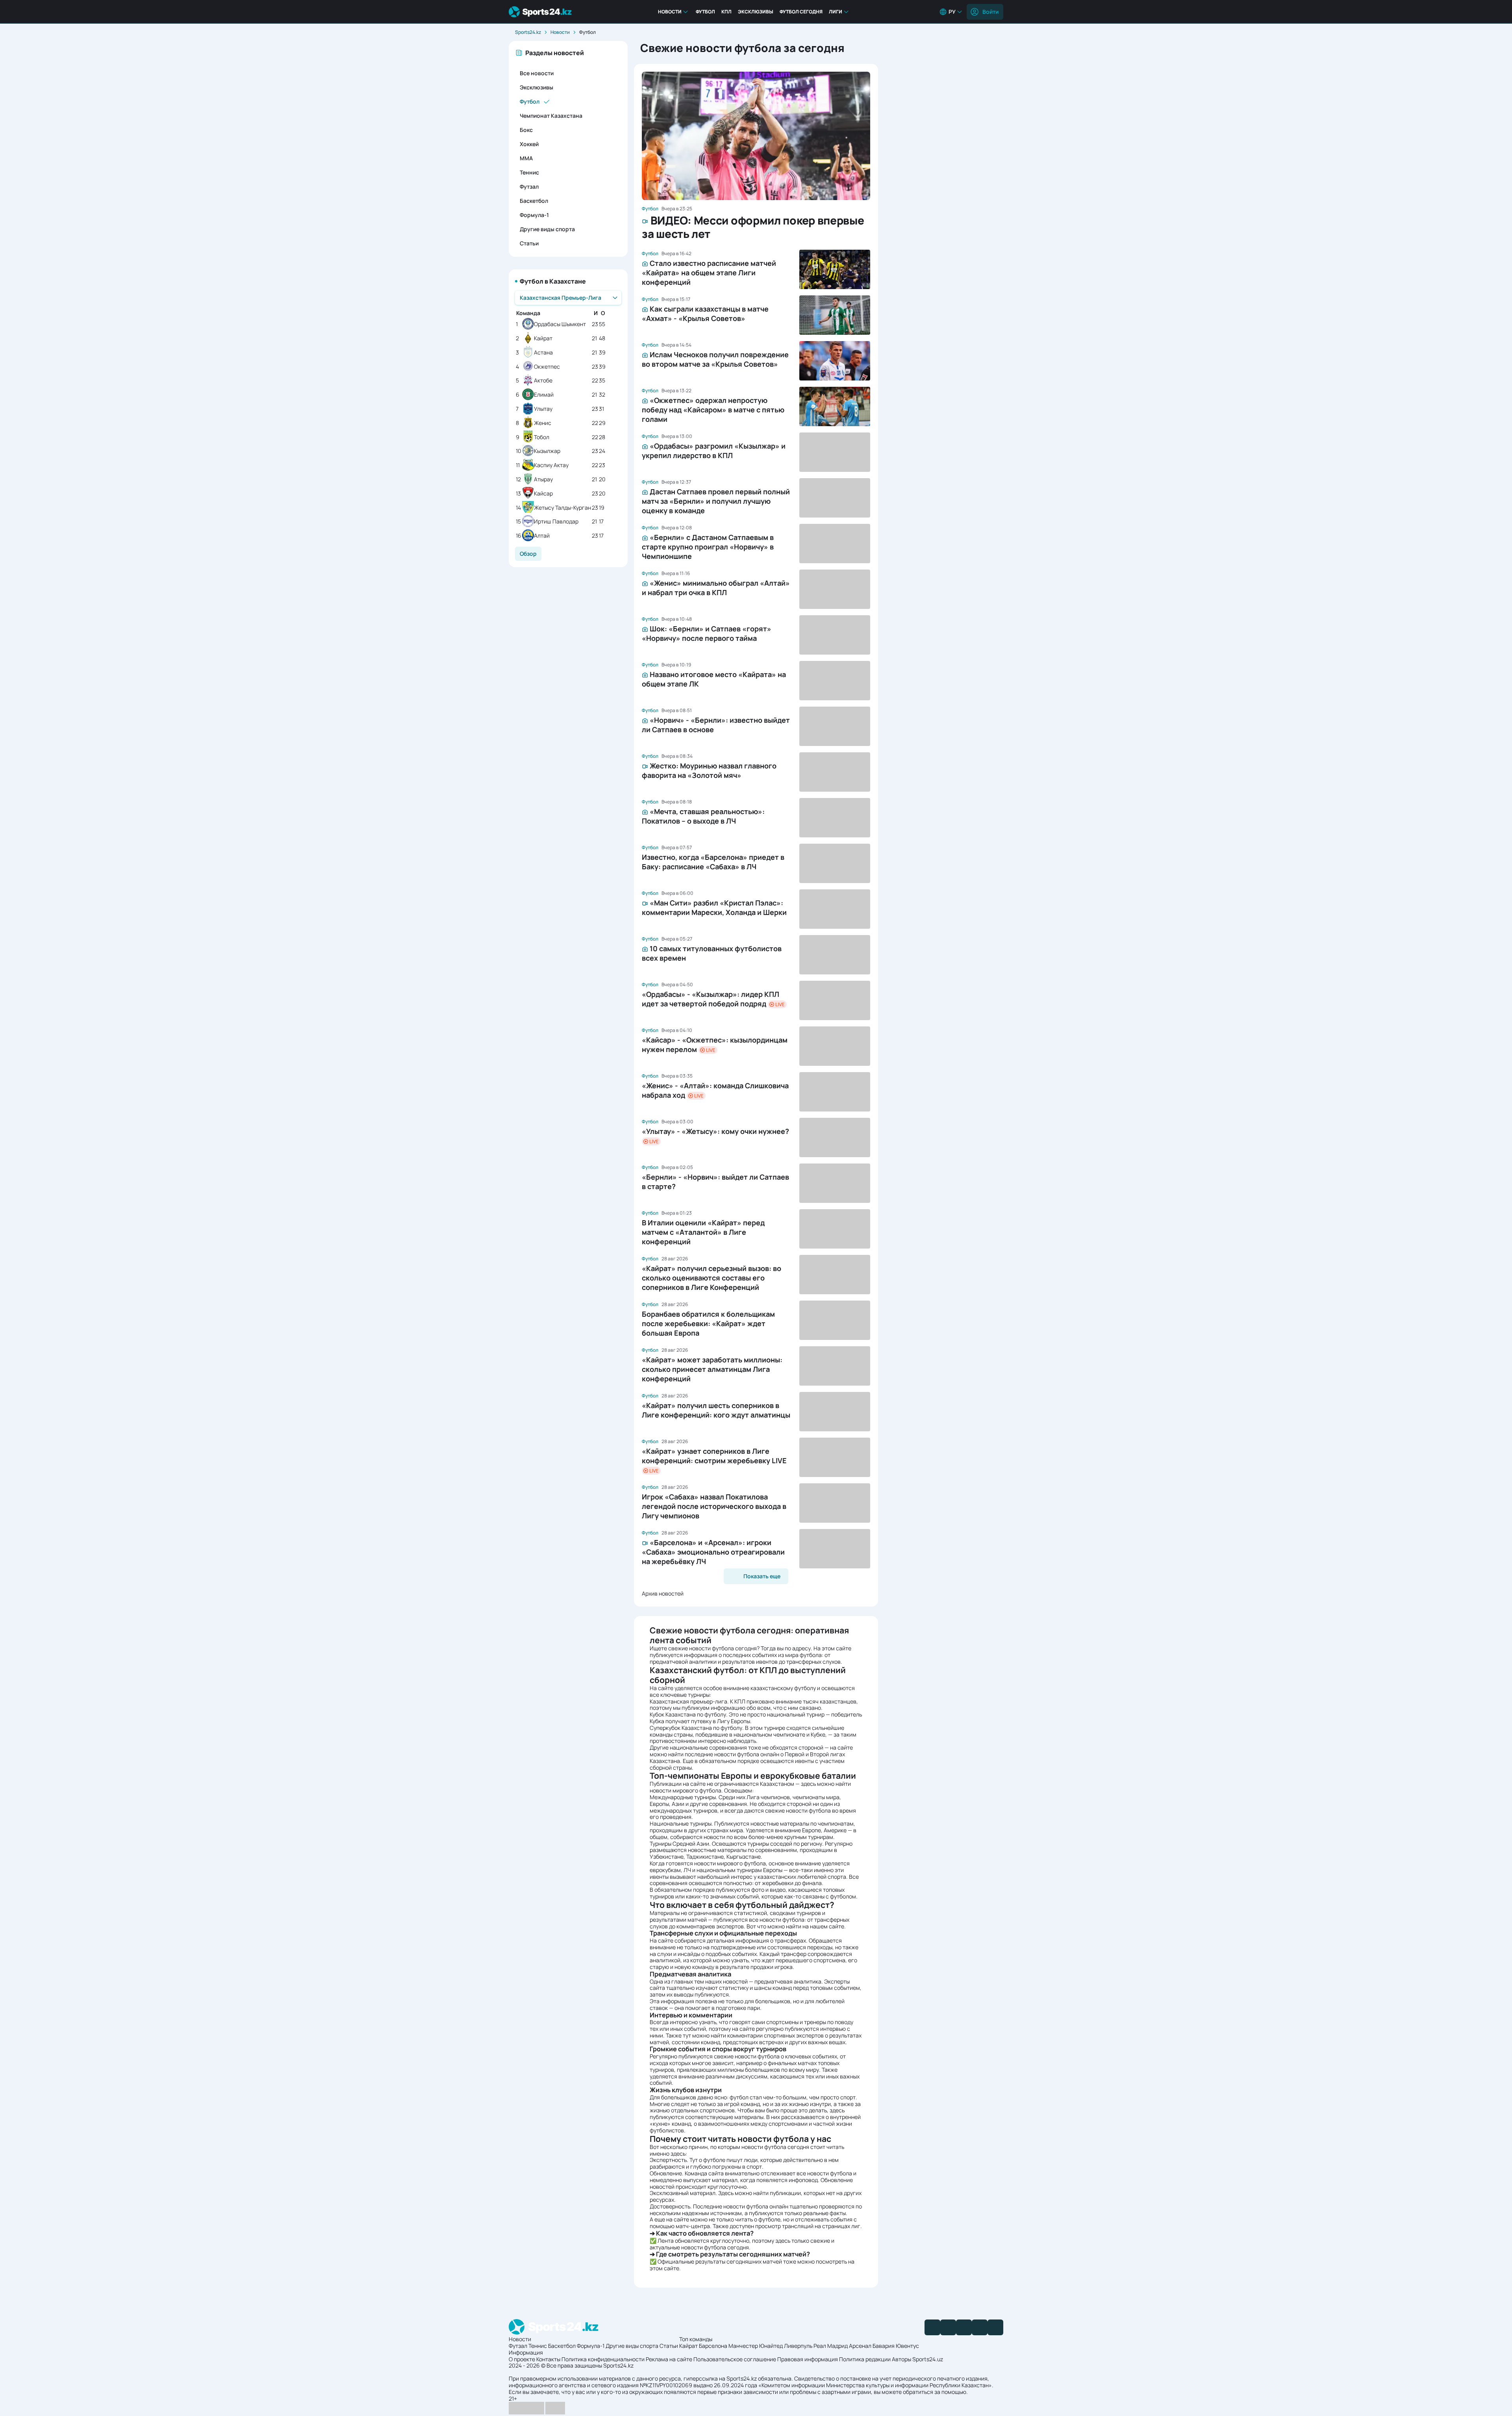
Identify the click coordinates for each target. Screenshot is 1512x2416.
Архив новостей (663, 1593)
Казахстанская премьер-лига (688, 1701)
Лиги (836, 12)
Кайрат (543, 339)
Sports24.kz (528, 32)
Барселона (713, 2346)
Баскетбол (534, 201)
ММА (526, 158)
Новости (670, 12)
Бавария (884, 2346)
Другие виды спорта (547, 229)
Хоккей (529, 144)
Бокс (526, 130)
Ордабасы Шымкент (560, 324)
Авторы (901, 2359)
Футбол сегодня (801, 12)
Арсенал (860, 2346)
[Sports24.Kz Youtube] (964, 2327)
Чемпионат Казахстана (551, 116)
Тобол (542, 437)
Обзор (528, 554)
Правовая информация (808, 2359)
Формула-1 (534, 215)
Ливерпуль (798, 2346)
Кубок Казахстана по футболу (688, 1714)
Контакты (548, 2359)
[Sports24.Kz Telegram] (948, 2327)
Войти (990, 12)
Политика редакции (865, 2359)
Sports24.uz (928, 2359)
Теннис (529, 172)
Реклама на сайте (669, 2359)
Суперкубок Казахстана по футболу (696, 1728)
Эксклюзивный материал (683, 2193)
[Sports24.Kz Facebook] (932, 2327)
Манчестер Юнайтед (756, 2346)
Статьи (529, 243)
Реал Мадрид (831, 2346)
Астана (543, 353)
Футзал (529, 186)
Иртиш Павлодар (556, 522)
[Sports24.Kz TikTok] (980, 2327)
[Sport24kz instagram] (995, 2327)
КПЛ (726, 12)
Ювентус (907, 2346)
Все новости (537, 73)
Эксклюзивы (756, 12)
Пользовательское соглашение (735, 2359)
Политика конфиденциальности (603, 2359)
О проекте (522, 2359)
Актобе (543, 381)
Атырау (543, 480)
